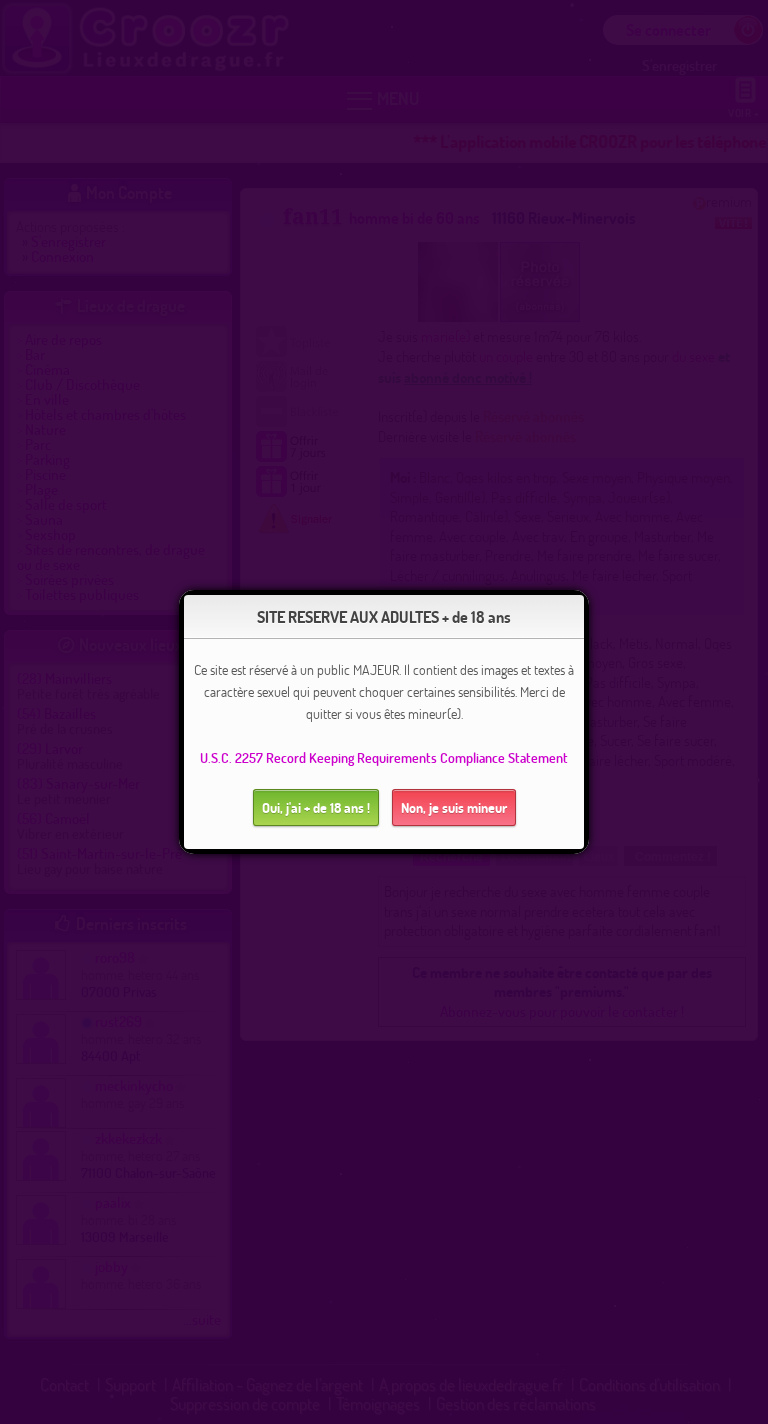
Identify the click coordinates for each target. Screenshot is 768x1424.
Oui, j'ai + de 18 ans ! (316, 807)
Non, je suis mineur (454, 807)
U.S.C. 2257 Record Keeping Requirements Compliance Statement (384, 757)
